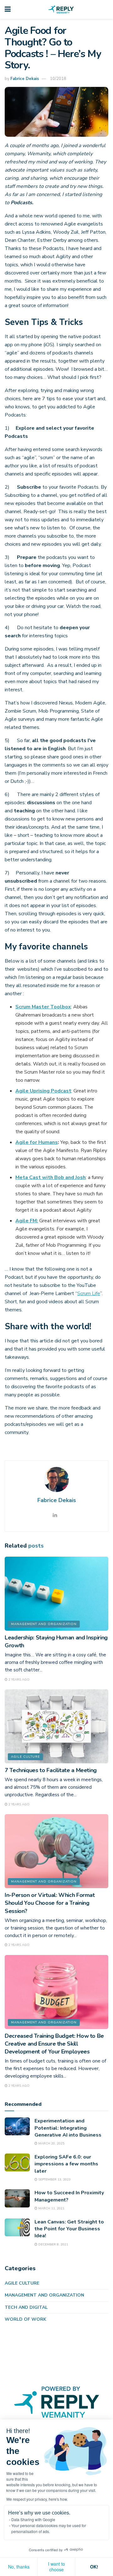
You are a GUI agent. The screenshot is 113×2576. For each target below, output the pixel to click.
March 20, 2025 (51, 2143)
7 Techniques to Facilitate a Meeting (51, 1770)
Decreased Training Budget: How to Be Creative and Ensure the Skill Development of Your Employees (54, 2044)
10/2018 (58, 79)
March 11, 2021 (51, 2208)
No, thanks (19, 2567)
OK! (94, 2567)
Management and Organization (44, 1624)
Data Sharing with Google (33, 2519)
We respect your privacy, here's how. (37, 2499)
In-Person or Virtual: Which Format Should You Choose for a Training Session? (50, 1903)
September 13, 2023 (54, 2180)
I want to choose (56, 2567)
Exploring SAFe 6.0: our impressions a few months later (66, 2164)
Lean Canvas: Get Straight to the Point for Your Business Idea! (69, 2229)
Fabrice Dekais (25, 79)
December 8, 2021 (53, 2244)
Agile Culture (25, 1757)
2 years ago (19, 1680)
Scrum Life (89, 1293)
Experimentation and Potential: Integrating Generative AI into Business (68, 2128)
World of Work (25, 2319)
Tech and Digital (26, 2307)
